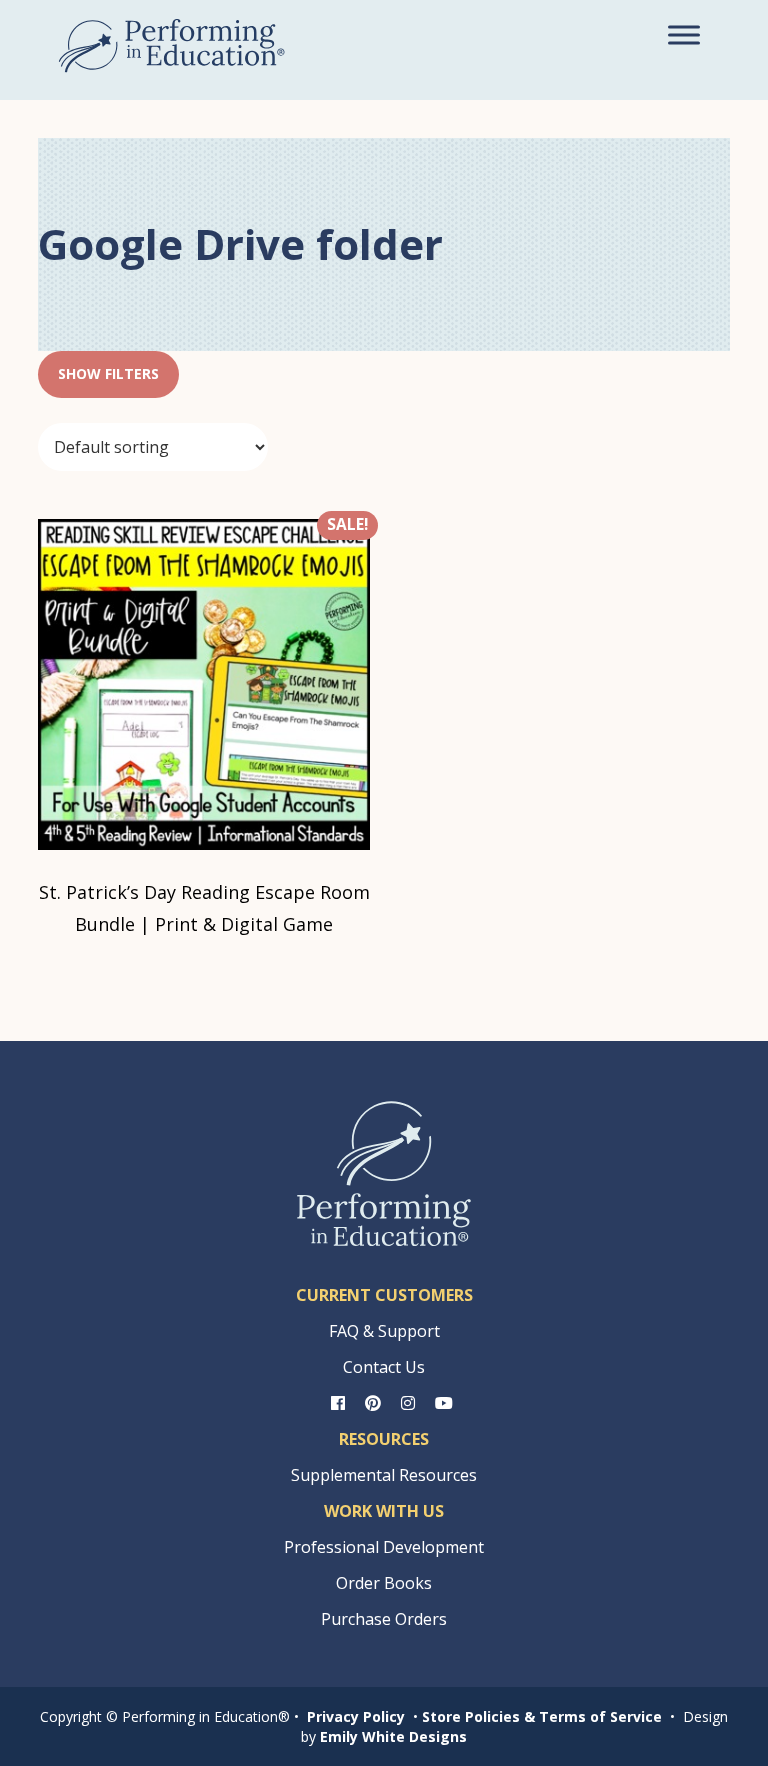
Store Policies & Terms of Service (542, 1716)
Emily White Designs (393, 1736)
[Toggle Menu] (684, 34)
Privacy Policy (356, 1716)
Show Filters (108, 373)
